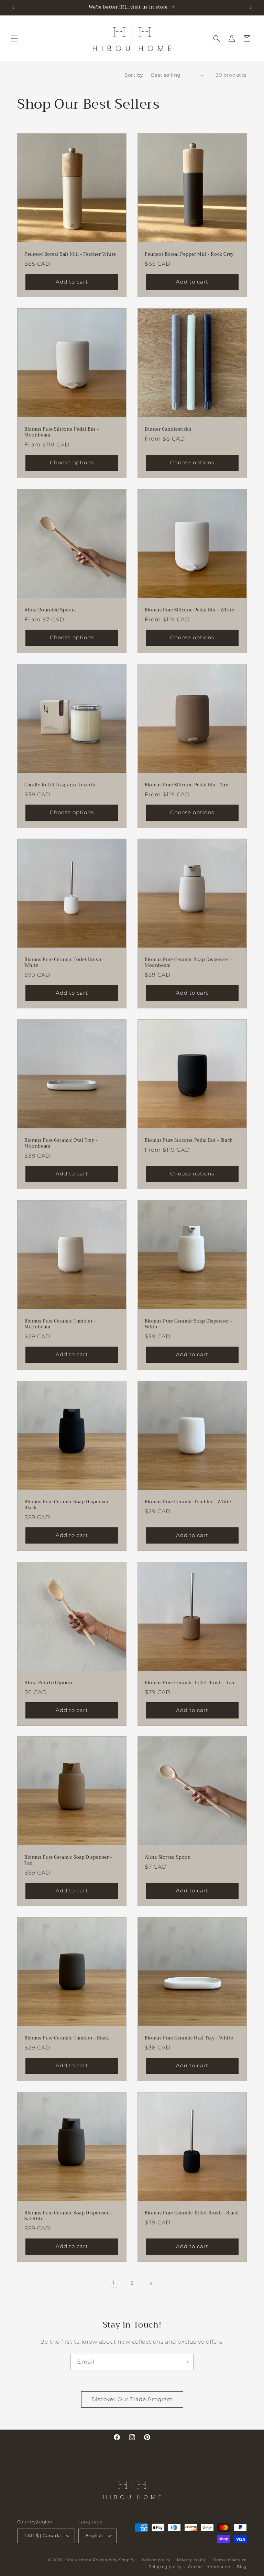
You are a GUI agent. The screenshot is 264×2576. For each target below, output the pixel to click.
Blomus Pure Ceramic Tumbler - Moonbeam (60, 1324)
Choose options (72, 462)
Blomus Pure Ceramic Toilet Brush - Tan (190, 1683)
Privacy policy (191, 2560)
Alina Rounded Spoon (50, 610)
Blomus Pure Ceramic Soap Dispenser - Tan (68, 1860)
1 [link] (114, 2283)
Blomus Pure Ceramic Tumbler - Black (67, 2038)
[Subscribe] (186, 2362)
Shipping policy (165, 2567)
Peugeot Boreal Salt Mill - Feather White (70, 255)
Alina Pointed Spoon (48, 1683)
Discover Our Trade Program (132, 2399)
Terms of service (230, 2560)
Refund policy (156, 2560)
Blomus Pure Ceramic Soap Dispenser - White (189, 1324)
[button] (14, 38)
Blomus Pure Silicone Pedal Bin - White (190, 610)
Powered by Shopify (114, 2560)
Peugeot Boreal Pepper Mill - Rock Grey (189, 255)
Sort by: (134, 75)
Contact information (209, 2567)
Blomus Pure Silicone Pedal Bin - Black (189, 1141)
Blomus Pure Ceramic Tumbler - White (188, 1502)
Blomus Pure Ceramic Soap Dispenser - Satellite (68, 2216)
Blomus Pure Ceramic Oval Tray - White (189, 2038)
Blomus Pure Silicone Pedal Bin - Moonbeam (62, 432)
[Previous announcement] (13, 8)
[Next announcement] (251, 8)
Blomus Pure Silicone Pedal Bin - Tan (187, 785)
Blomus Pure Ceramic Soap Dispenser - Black (68, 1505)
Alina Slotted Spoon (168, 1858)
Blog (242, 2567)
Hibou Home (78, 2560)
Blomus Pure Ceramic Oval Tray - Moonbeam (61, 1143)
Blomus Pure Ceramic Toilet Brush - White (64, 963)
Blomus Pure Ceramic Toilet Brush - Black (192, 2213)
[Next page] (151, 2283)
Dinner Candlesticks (168, 429)
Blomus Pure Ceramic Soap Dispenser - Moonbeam (189, 963)
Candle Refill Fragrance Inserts (60, 785)
